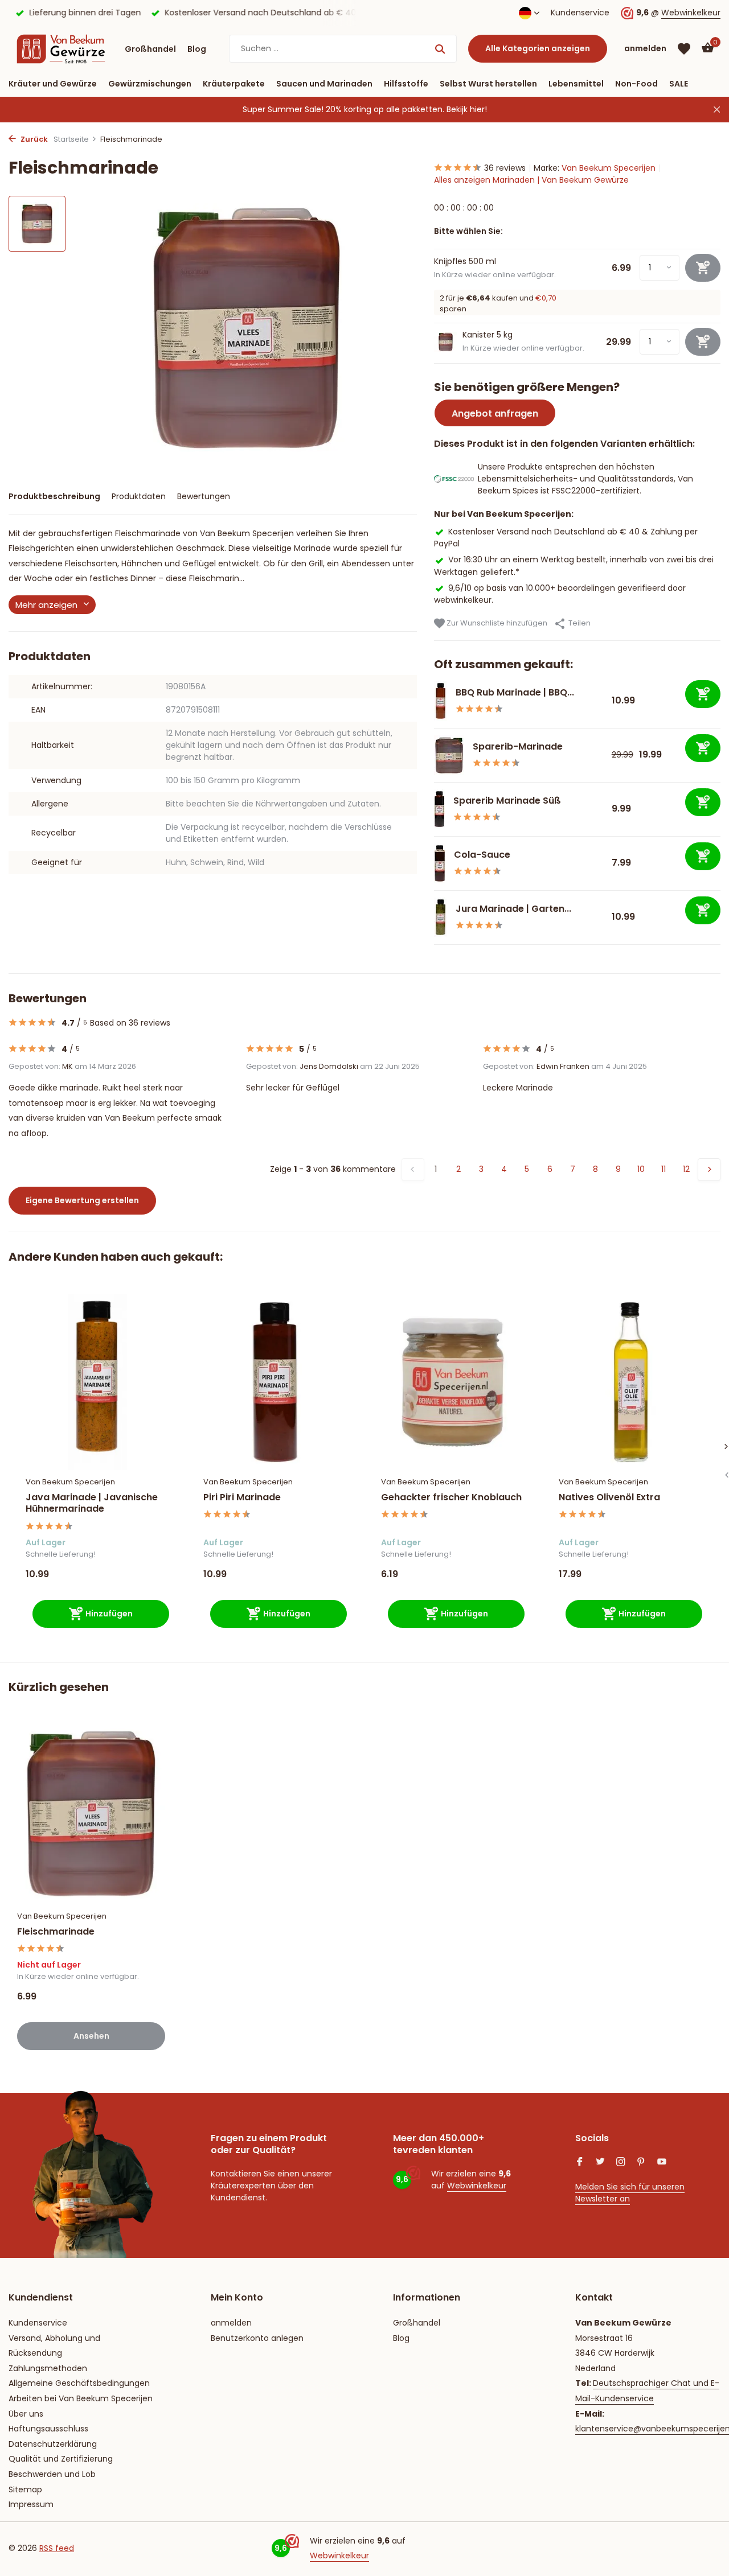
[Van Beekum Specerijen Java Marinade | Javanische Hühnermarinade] (97, 1382)
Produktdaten (139, 496)
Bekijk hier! (467, 109)
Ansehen (91, 2036)
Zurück (33, 139)
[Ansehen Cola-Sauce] (440, 863)
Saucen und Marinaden (324, 84)
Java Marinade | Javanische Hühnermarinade (92, 1504)
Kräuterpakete (234, 84)
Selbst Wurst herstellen (488, 84)
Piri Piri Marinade (242, 1498)
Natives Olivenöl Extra (609, 1498)
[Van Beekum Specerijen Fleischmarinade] (91, 1814)
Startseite (71, 139)
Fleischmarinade (56, 1932)
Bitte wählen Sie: (468, 231)
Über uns (26, 2414)
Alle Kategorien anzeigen (538, 48)
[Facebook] (580, 2163)
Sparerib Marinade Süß (507, 801)
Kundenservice (580, 13)
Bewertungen (204, 496)
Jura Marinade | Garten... (513, 909)
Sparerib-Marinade (518, 746)
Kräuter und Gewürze (53, 84)
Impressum (31, 2504)
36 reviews (505, 168)
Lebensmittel (576, 84)
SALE (679, 84)
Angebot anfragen (495, 413)
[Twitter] (600, 2163)
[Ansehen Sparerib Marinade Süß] (439, 809)
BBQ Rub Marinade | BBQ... (515, 692)
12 (686, 1169)
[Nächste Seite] (709, 1170)
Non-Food (636, 84)
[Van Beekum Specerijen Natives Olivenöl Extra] (630, 1382)
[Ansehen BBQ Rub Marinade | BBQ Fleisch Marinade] (441, 701)
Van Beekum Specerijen (609, 168)
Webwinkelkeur (691, 13)
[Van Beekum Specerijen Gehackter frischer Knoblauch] (453, 1382)
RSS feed (57, 2548)
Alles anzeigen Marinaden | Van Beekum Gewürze (531, 180)
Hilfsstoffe (406, 84)
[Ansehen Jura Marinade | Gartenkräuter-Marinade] (441, 917)
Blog (197, 49)
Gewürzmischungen (150, 84)
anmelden (231, 2323)
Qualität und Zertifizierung (61, 2459)
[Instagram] (621, 2163)
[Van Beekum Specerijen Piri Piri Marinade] (275, 1382)
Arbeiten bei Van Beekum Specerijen (81, 2398)
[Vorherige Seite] (413, 1170)
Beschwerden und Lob (52, 2474)
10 (641, 1169)
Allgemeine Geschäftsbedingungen (79, 2383)
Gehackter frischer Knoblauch (451, 1498)
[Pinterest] (641, 2163)
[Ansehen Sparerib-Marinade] (449, 755)
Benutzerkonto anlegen (257, 2338)
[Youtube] (662, 2163)
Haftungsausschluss (48, 2429)
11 (664, 1169)
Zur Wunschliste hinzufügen (496, 623)
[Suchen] (440, 49)
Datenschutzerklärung (53, 2444)
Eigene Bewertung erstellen (82, 1200)
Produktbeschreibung (54, 496)
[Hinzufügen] (703, 694)
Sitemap (25, 2489)
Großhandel (150, 49)
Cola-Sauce (482, 855)
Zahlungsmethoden (48, 2368)
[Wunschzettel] (684, 49)
